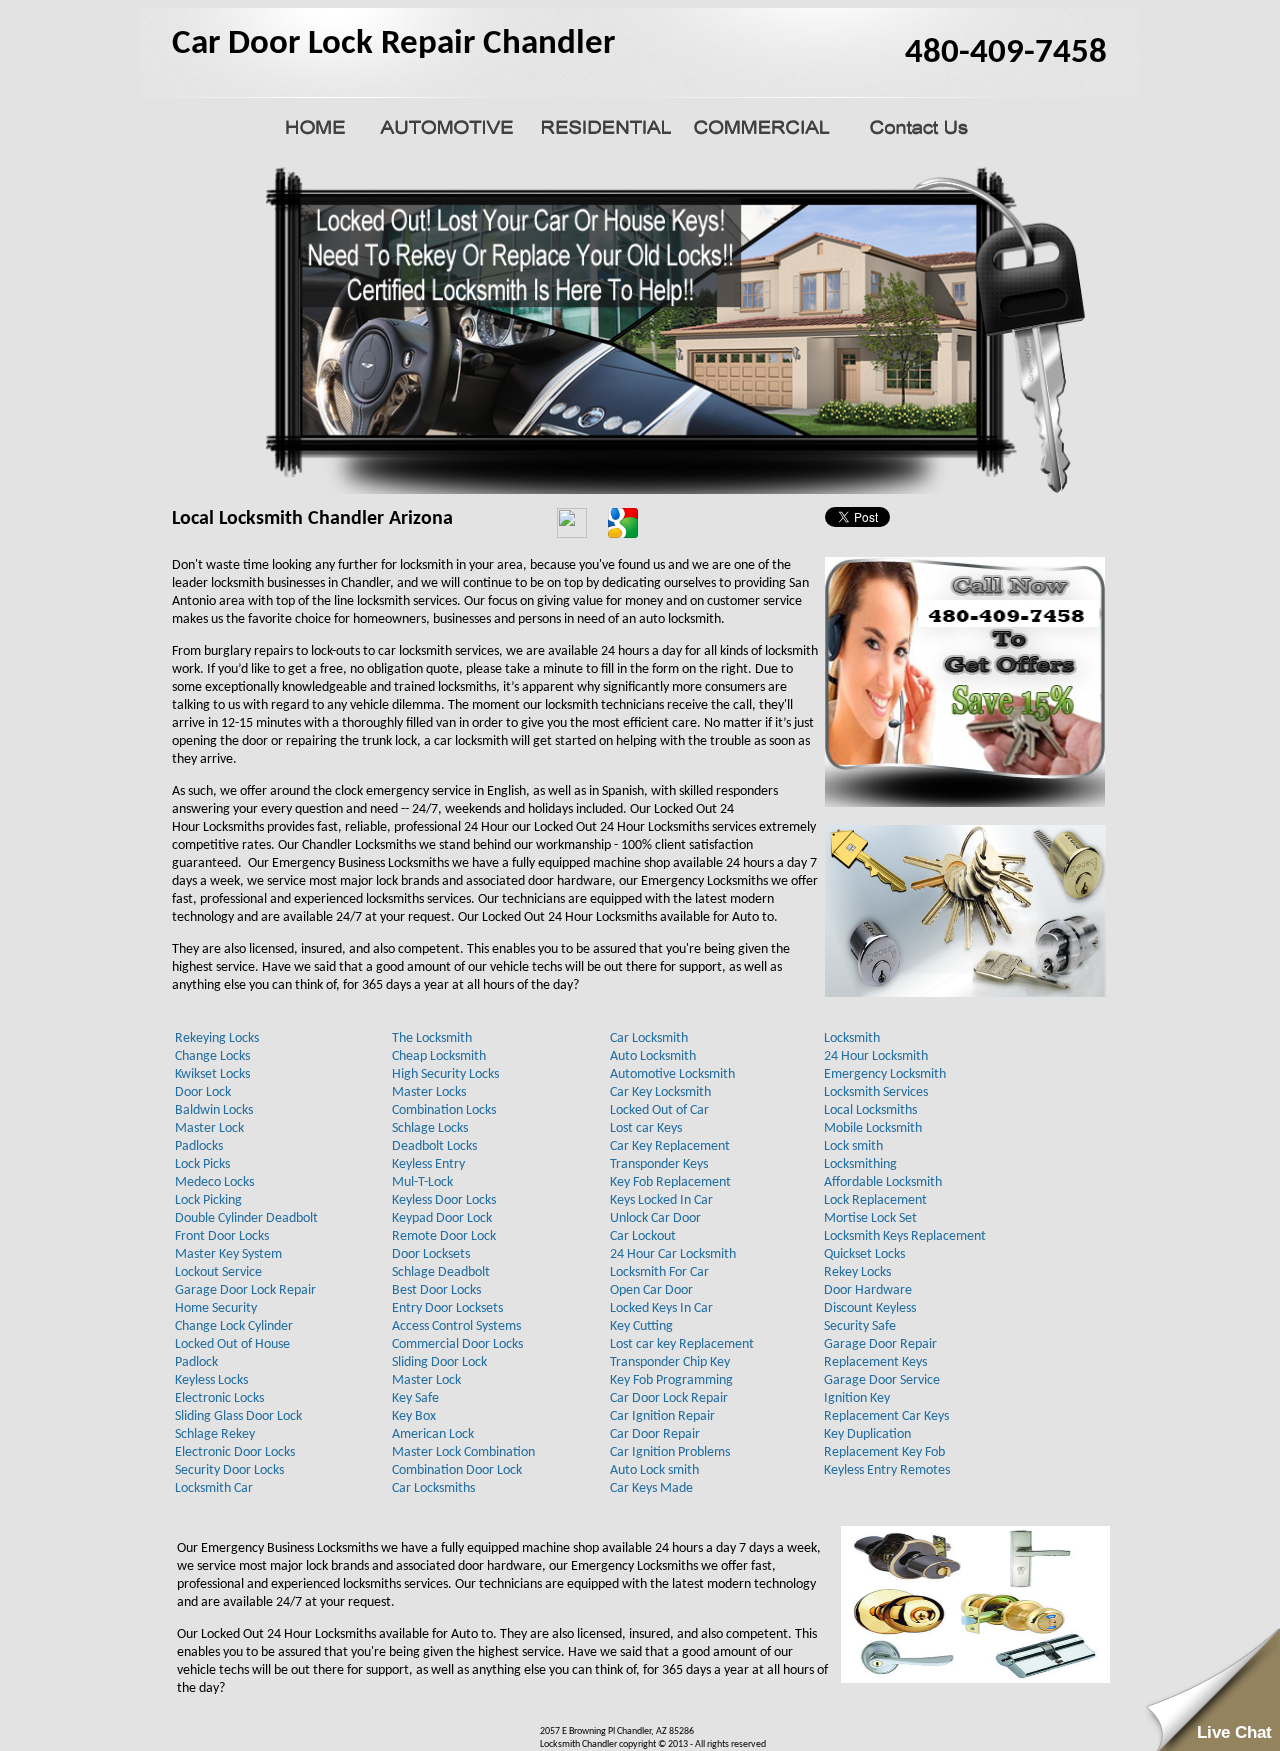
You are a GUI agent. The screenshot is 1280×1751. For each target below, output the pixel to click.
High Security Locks (445, 1074)
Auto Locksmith (653, 1056)
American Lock (433, 1434)
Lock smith (853, 1146)
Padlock (196, 1362)
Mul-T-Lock (422, 1182)
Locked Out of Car (659, 1110)
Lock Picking (208, 1200)
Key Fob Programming (671, 1380)
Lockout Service (218, 1272)
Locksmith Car (214, 1488)
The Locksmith (432, 1038)
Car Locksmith (649, 1038)
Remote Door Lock (444, 1236)
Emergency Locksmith (885, 1074)
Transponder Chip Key (670, 1362)
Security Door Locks (229, 1470)
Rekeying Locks (217, 1038)
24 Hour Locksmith (876, 1056)
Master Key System (228, 1254)
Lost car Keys (646, 1128)
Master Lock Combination (463, 1452)
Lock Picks (202, 1164)
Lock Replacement (875, 1200)
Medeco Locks (214, 1182)
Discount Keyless (870, 1308)
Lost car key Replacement (682, 1344)
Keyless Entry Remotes (887, 1470)
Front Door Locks (222, 1236)
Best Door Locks (436, 1290)
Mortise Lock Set (870, 1218)
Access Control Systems (456, 1326)
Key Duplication (867, 1434)
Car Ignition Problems (670, 1452)
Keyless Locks (211, 1380)
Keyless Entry (428, 1164)
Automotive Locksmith (672, 1074)
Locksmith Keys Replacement (905, 1236)
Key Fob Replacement (670, 1182)
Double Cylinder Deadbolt (246, 1218)
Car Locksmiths (433, 1488)
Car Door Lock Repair (669, 1398)
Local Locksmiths (870, 1110)
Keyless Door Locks (444, 1200)
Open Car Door (651, 1290)
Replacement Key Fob (884, 1452)
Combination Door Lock (457, 1470)
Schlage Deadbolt (441, 1272)
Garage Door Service (882, 1380)
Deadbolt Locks (434, 1146)
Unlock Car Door (655, 1218)
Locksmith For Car (659, 1272)
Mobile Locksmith (873, 1128)
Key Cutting (641, 1326)
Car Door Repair (655, 1434)
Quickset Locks (864, 1254)
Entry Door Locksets (447, 1308)
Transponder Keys (659, 1164)
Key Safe (415, 1398)
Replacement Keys (875, 1362)
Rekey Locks (857, 1272)
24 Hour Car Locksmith (673, 1254)
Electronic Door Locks (235, 1452)
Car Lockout (643, 1236)
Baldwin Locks (214, 1110)
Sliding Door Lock (439, 1362)
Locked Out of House (232, 1344)
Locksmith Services (876, 1092)
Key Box (414, 1416)
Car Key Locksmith (660, 1092)
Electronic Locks (219, 1398)
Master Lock (209, 1128)
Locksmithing (860, 1164)
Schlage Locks (430, 1128)
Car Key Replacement (670, 1146)
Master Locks (429, 1092)
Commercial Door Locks (457, 1344)
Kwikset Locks (212, 1074)
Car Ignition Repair (662, 1416)
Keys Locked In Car (661, 1200)
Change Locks (212, 1056)
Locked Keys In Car (661, 1308)
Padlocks (199, 1146)
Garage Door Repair (880, 1344)
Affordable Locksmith (883, 1182)
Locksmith (852, 1038)
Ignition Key (857, 1398)
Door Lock (203, 1092)
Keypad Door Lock (442, 1218)
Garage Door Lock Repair (245, 1290)
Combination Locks (444, 1110)
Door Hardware (868, 1290)
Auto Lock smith (654, 1470)
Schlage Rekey (215, 1434)
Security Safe (860, 1326)
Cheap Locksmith (439, 1056)
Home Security (216, 1308)
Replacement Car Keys (886, 1416)
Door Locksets (431, 1254)
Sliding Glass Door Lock (238, 1416)
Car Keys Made (651, 1488)
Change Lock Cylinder (234, 1326)
